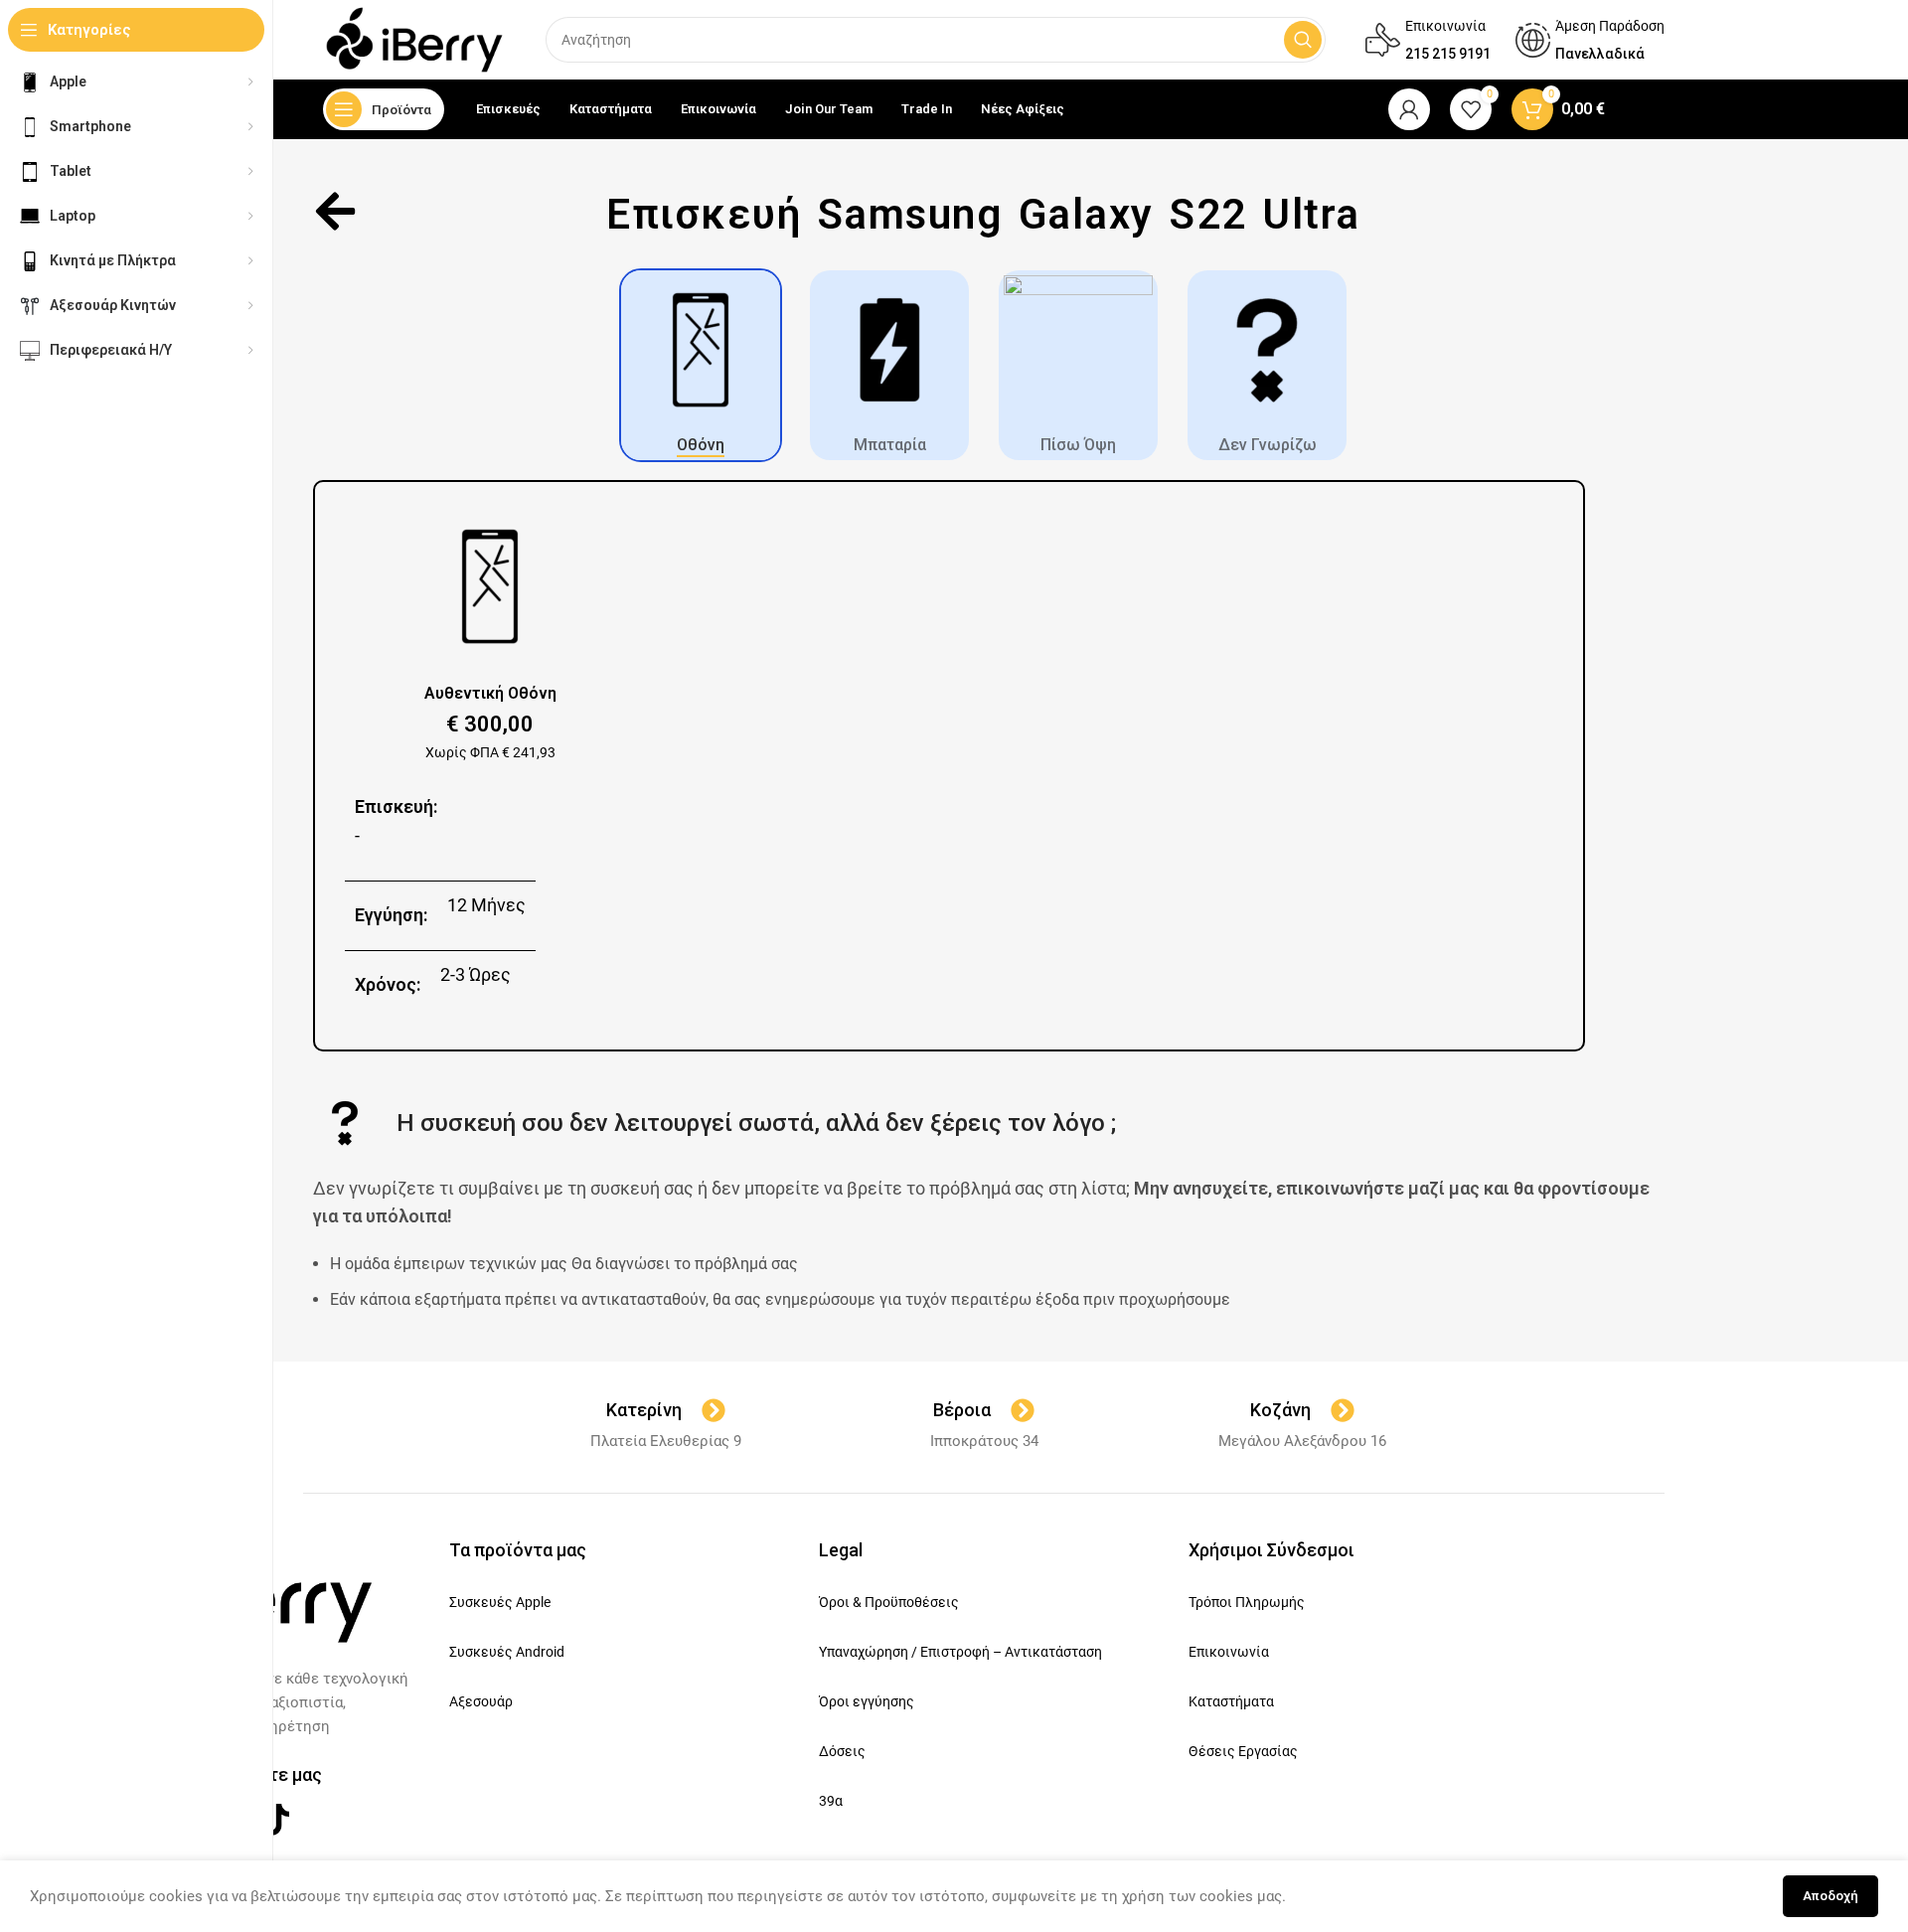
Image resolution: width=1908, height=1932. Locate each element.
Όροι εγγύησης (867, 1701)
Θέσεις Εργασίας (1243, 1751)
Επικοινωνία (1229, 1652)
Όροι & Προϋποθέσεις (889, 1602)
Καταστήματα (1231, 1701)
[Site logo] (414, 39)
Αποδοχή (1830, 1896)
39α (831, 1801)
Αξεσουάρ (481, 1701)
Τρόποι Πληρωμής (1247, 1602)
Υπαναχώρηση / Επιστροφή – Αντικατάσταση (960, 1652)
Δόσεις (842, 1751)
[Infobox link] (1428, 40)
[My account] (1409, 109)
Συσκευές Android (507, 1652)
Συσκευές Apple (500, 1602)
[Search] (1303, 40)
